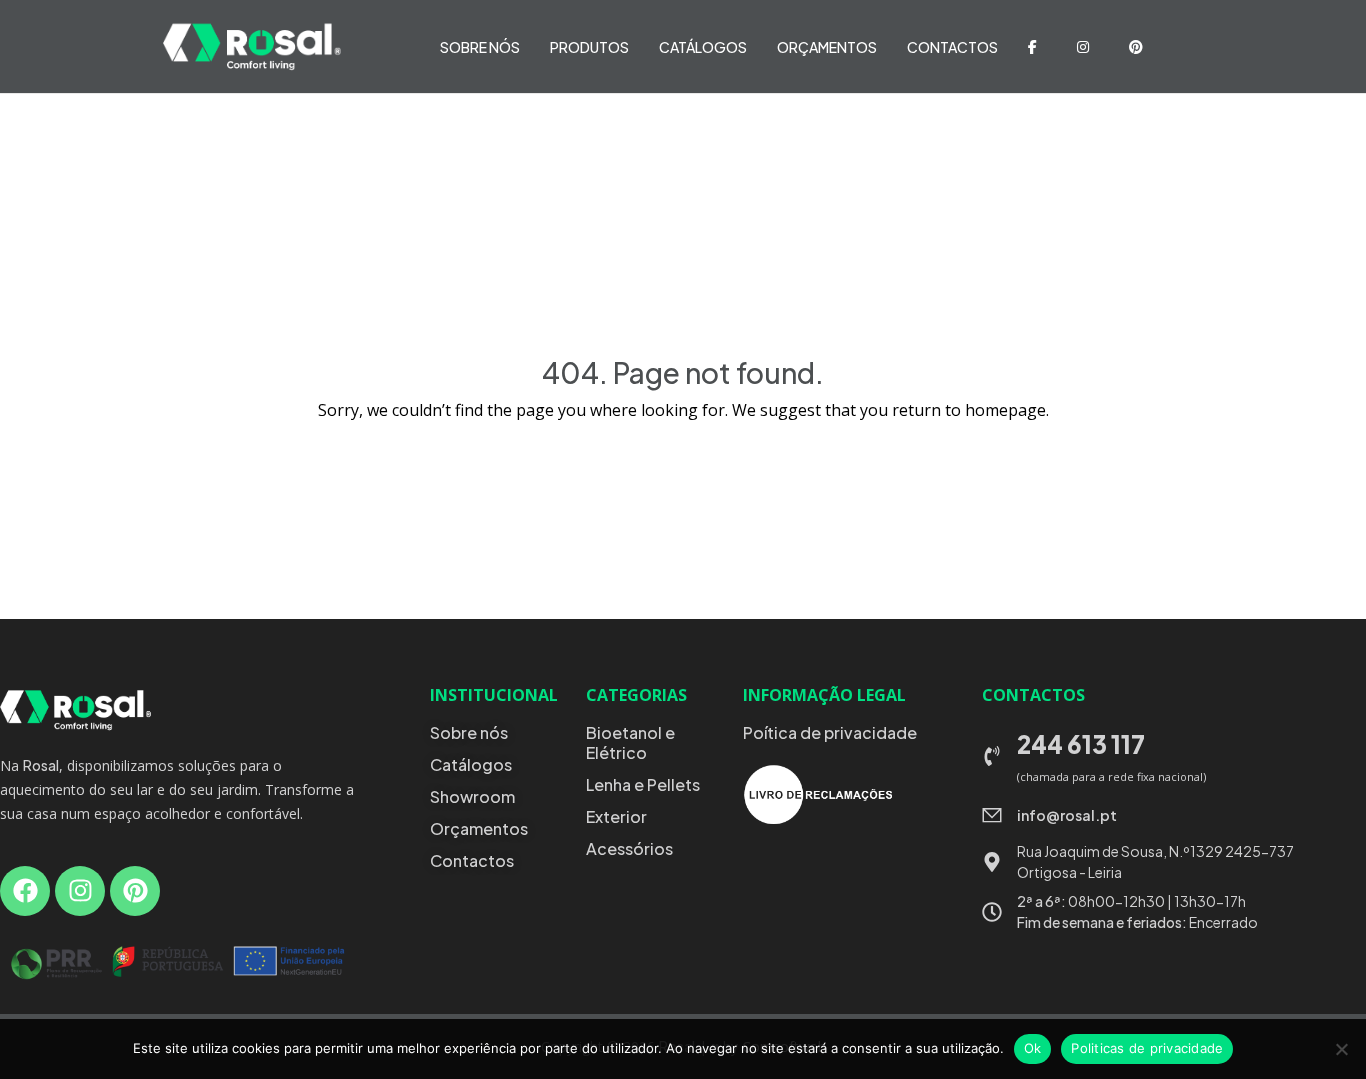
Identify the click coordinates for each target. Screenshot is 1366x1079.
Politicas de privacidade (1147, 1048)
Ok (1033, 1048)
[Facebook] (25, 891)
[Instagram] (80, 891)
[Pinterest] (135, 891)
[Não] (1341, 1049)
